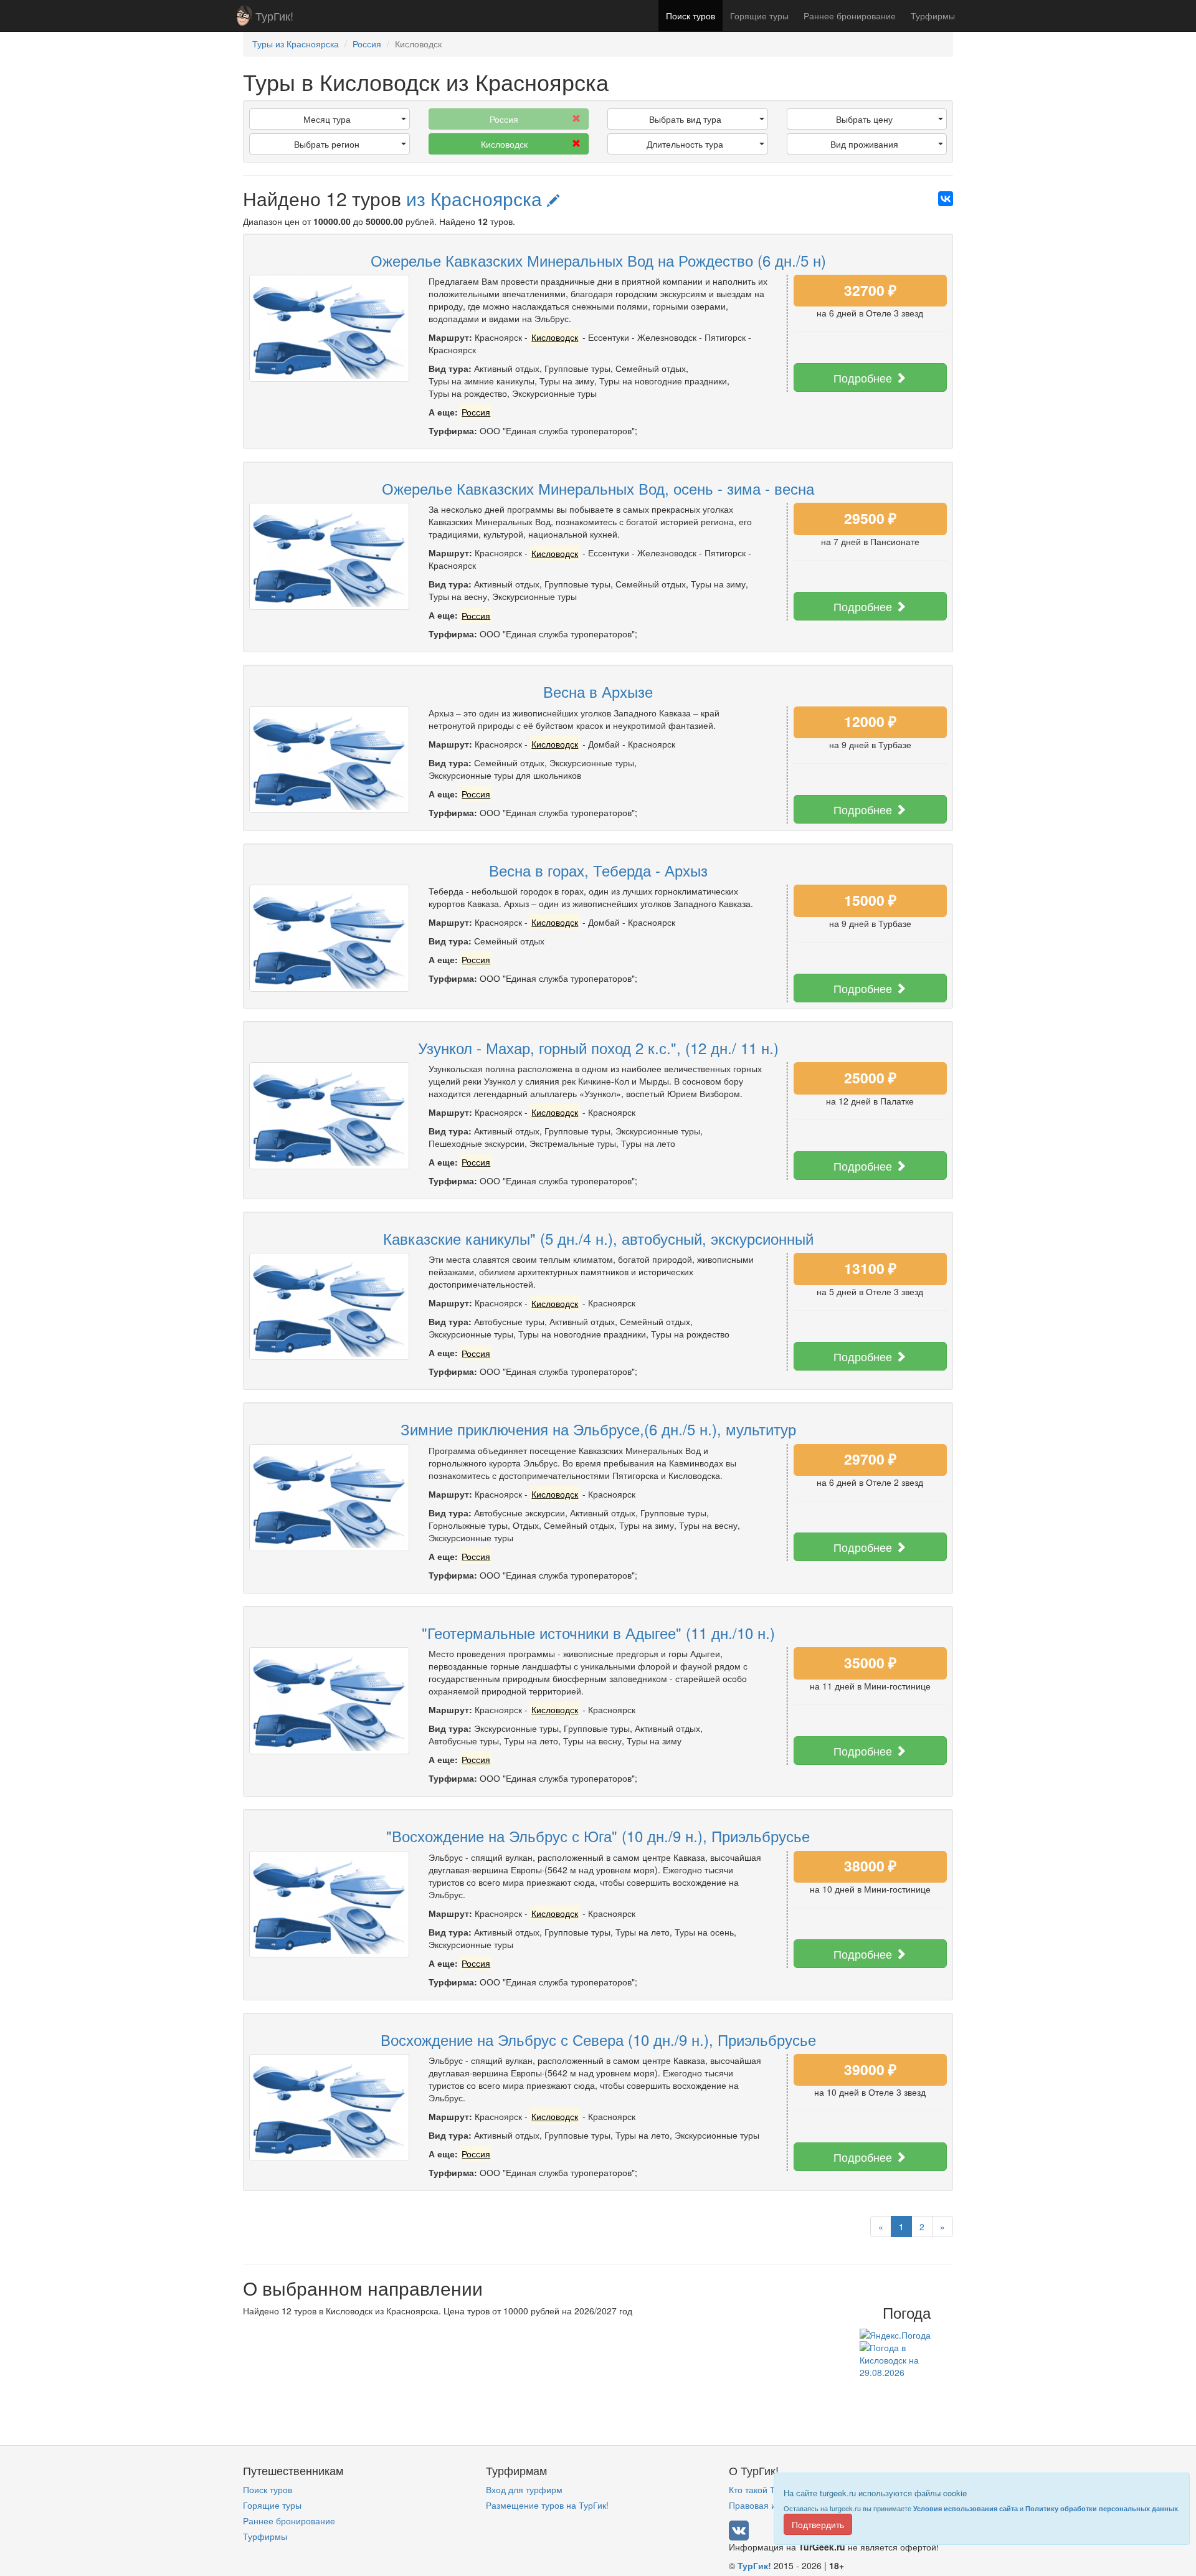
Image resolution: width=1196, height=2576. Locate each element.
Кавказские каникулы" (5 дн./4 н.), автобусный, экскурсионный (598, 1238)
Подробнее (864, 378)
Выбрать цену (864, 119)
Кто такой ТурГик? (766, 2489)
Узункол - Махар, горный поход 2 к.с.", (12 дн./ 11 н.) (598, 1048)
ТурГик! (274, 16)
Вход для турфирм (524, 2489)
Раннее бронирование (850, 16)
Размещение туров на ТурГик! (547, 2505)
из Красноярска (477, 198)
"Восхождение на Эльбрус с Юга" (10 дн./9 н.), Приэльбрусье (598, 1836)
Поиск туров (691, 16)
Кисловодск (504, 144)
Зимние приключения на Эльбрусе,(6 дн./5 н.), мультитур (598, 1429)
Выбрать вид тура (685, 119)
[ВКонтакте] (946, 199)
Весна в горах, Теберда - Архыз (598, 870)
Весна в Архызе (598, 691)
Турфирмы (933, 16)
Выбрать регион (327, 144)
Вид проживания (864, 144)
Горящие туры (759, 16)
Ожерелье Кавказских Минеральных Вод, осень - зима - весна (598, 488)
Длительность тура (685, 144)
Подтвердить (818, 2524)
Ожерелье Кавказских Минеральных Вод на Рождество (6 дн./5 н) (598, 260)
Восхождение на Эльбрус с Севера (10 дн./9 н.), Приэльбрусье (598, 2039)
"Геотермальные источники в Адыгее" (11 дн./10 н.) (598, 1633)
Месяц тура (327, 119)
